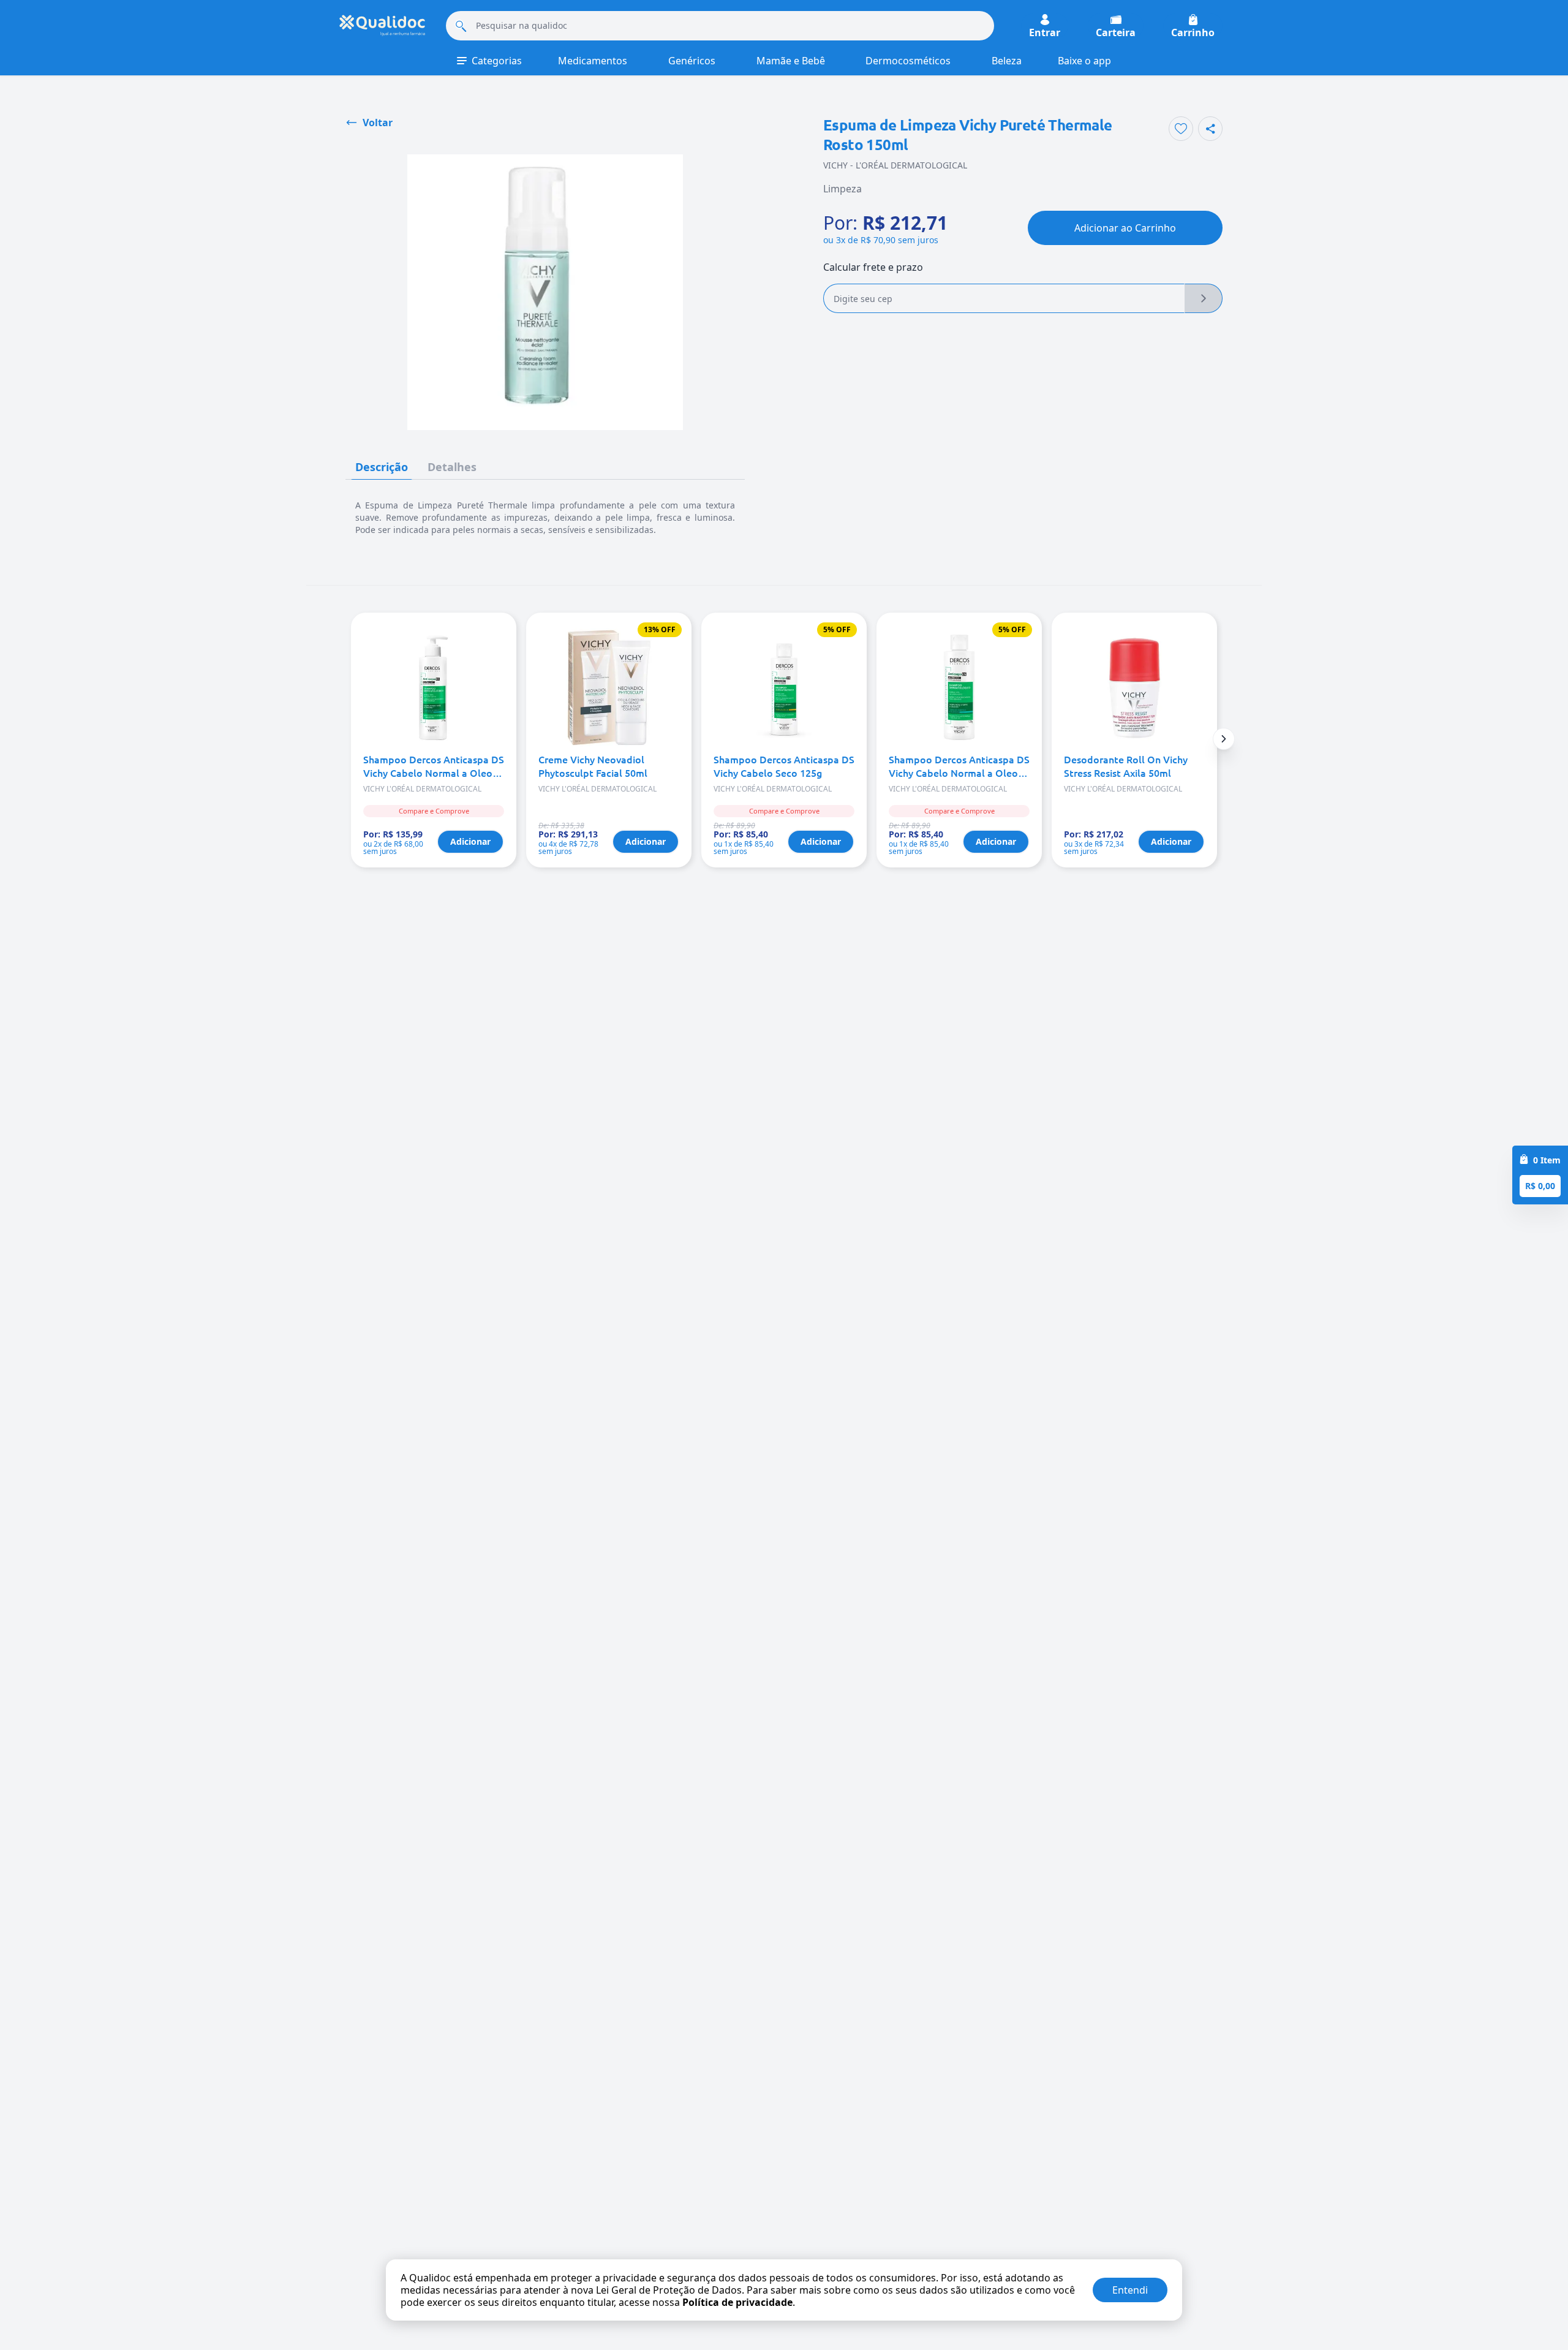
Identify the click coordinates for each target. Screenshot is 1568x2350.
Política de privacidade (737, 2302)
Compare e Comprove (434, 811)
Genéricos (692, 61)
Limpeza (842, 189)
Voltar (378, 123)
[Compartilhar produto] (1210, 129)
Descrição (382, 467)
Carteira (1116, 32)
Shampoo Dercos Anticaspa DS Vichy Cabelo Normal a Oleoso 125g (959, 766)
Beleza (1007, 61)
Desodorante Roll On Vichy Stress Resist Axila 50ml (1126, 766)
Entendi (1130, 2290)
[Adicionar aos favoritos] (1181, 129)
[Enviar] (1204, 298)
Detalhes (452, 467)
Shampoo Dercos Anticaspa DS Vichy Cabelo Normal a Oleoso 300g (434, 766)
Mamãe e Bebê (791, 61)
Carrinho (1193, 32)
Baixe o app (1084, 61)
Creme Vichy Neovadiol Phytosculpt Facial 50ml (593, 766)
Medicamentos (593, 61)
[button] (1224, 739)
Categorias (497, 61)
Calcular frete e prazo (873, 267)
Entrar (1045, 32)
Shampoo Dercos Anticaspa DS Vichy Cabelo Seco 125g (784, 766)
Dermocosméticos (908, 61)
